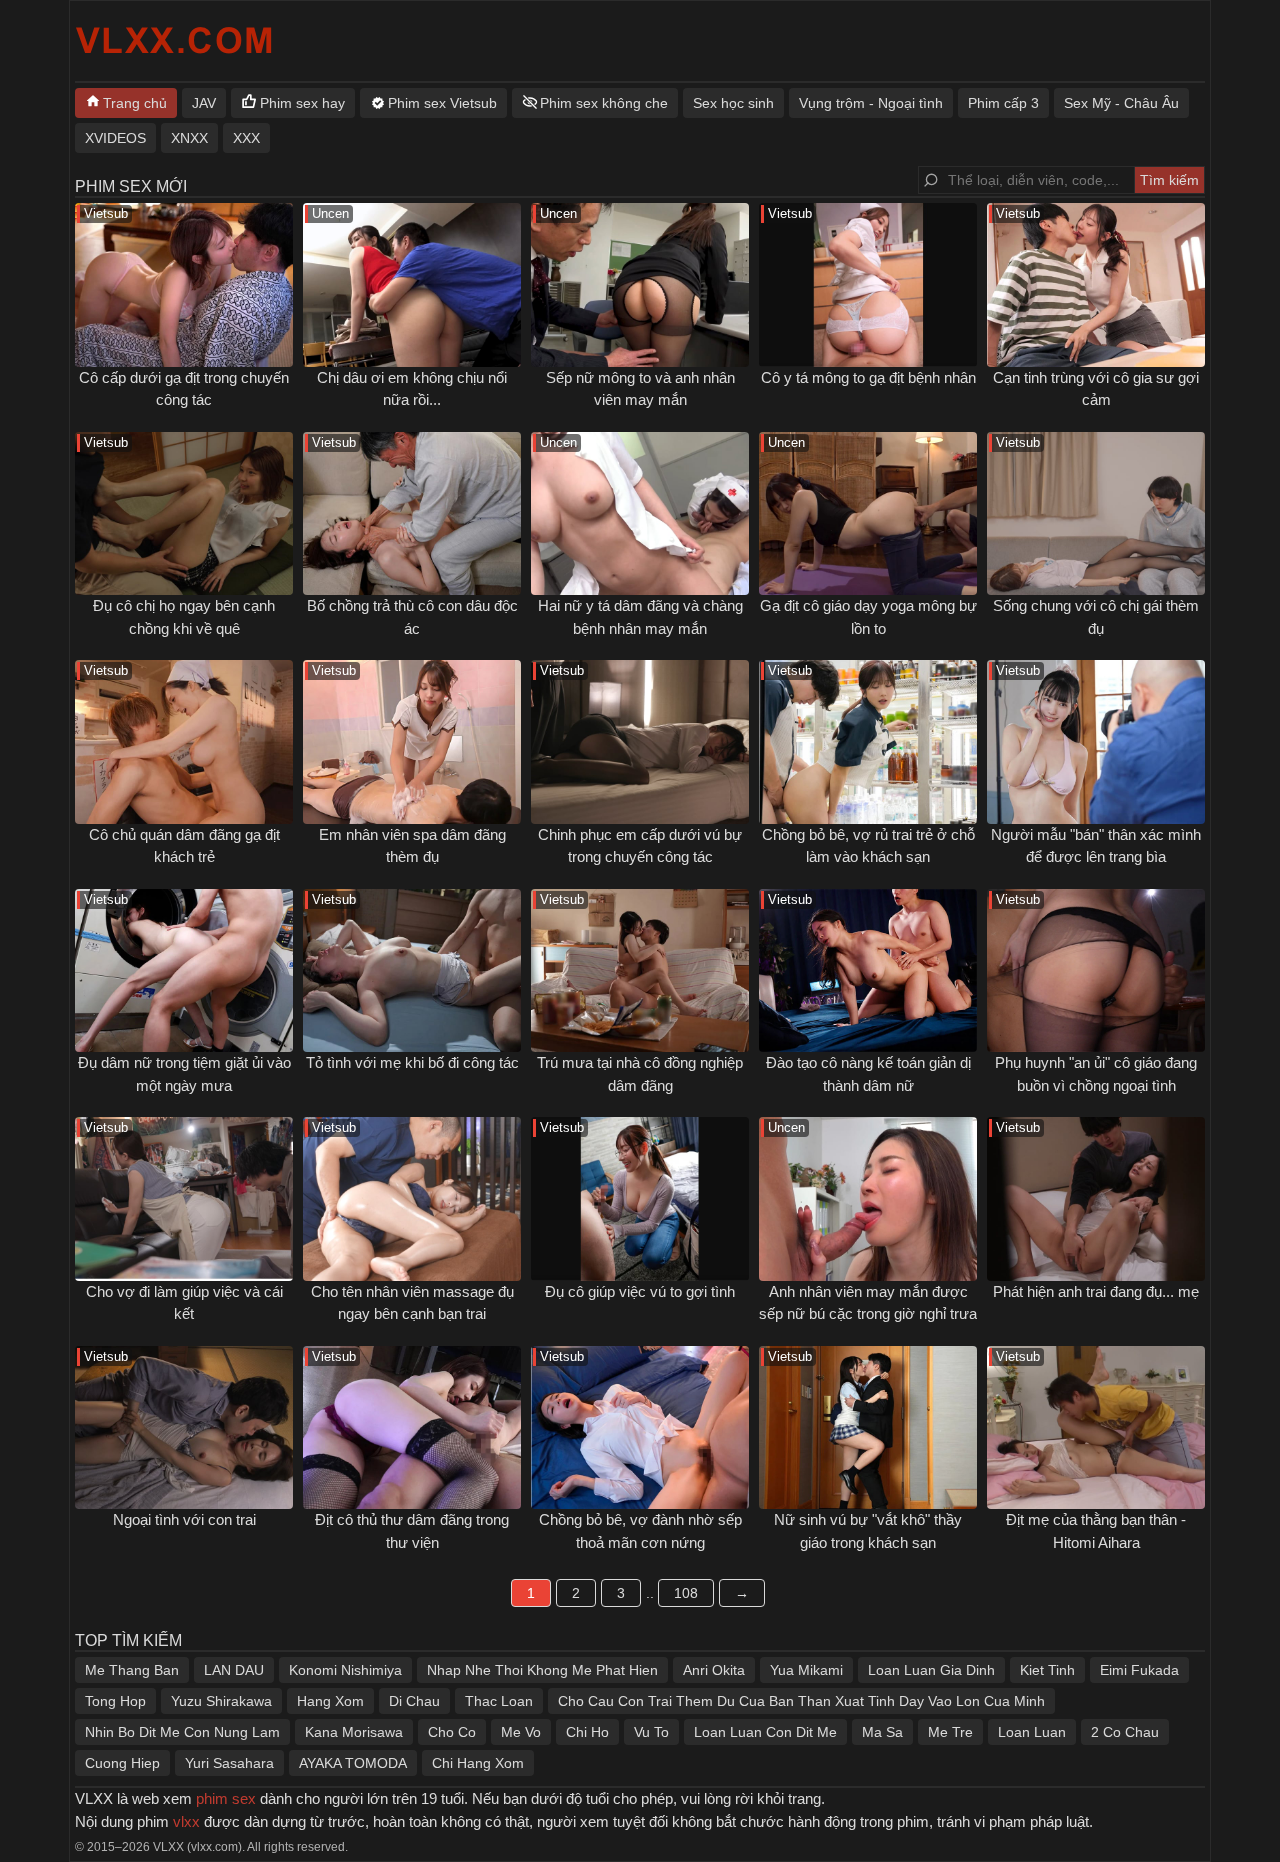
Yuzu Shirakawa (221, 1701)
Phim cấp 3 (1003, 103)
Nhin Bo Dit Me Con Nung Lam (182, 1732)
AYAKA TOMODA (353, 1763)
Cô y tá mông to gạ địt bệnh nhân (868, 377)
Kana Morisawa (354, 1732)
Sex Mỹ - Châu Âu (1121, 103)
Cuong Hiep (122, 1763)
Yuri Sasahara (229, 1763)
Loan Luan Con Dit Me (765, 1732)
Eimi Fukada (1139, 1670)
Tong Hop (115, 1701)
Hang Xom (330, 1701)
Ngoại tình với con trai (184, 1519)
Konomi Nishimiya (345, 1670)
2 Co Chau (1125, 1732)
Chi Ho (587, 1732)
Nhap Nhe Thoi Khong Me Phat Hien (542, 1670)
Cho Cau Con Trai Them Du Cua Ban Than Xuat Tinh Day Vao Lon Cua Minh (801, 1701)
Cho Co (452, 1732)
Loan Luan (1032, 1732)
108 (686, 1593)
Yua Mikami (806, 1670)
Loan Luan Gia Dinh (931, 1670)
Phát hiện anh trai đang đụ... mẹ (1096, 1291)
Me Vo (521, 1732)
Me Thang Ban (132, 1670)
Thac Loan (499, 1701)
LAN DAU (234, 1670)
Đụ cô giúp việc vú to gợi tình (640, 1291)
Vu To (651, 1732)
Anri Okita (714, 1670)
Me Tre (950, 1732)
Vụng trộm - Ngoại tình (871, 103)
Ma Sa (882, 1732)
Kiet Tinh (1047, 1670)
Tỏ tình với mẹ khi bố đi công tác (412, 1062)
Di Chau (414, 1701)
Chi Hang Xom (478, 1763)
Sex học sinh (733, 103)
